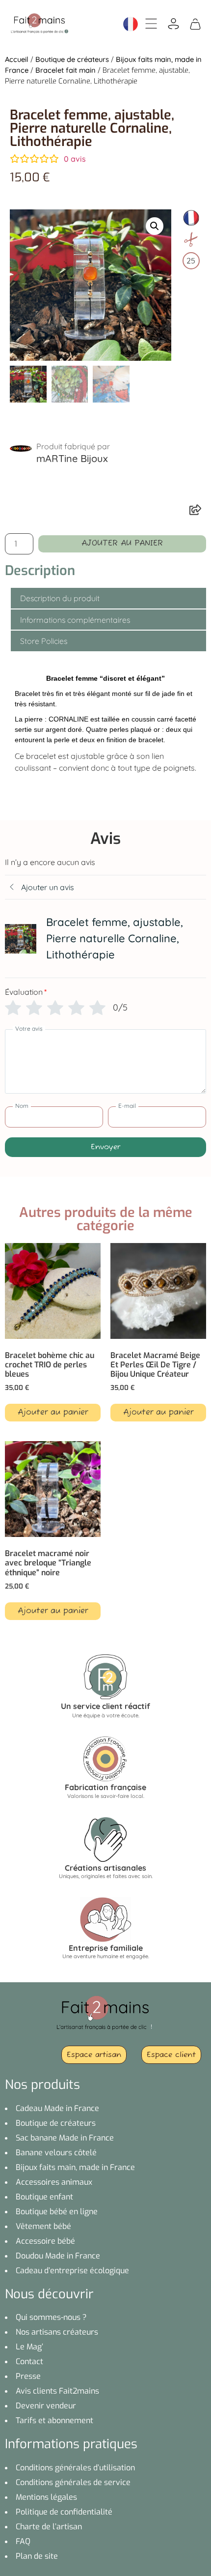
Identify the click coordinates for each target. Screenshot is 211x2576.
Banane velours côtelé (56, 2153)
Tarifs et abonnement (54, 2420)
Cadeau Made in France (57, 2108)
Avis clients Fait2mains (57, 2391)
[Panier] (195, 23)
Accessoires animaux (54, 2182)
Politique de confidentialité (64, 2512)
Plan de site (37, 2556)
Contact (29, 2361)
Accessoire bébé (45, 2241)
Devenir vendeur (46, 2406)
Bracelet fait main (66, 70)
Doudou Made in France (58, 2256)
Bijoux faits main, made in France (75, 2167)
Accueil (17, 59)
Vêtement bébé (43, 2226)
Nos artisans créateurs (57, 2332)
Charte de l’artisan (49, 2527)
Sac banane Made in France (65, 2138)
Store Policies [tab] (44, 641)
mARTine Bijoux (72, 458)
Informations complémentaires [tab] (75, 620)
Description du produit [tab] (60, 598)
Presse (28, 2376)
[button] (155, 226)
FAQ (23, 2541)
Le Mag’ (29, 2347)
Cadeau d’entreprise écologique (72, 2271)
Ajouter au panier (122, 544)
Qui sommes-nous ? (51, 2317)
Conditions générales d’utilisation (75, 2468)
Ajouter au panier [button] (53, 1413)
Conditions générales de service (73, 2482)
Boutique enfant (44, 2197)
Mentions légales (46, 2497)
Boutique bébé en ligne (57, 2212)
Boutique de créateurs (72, 59)
